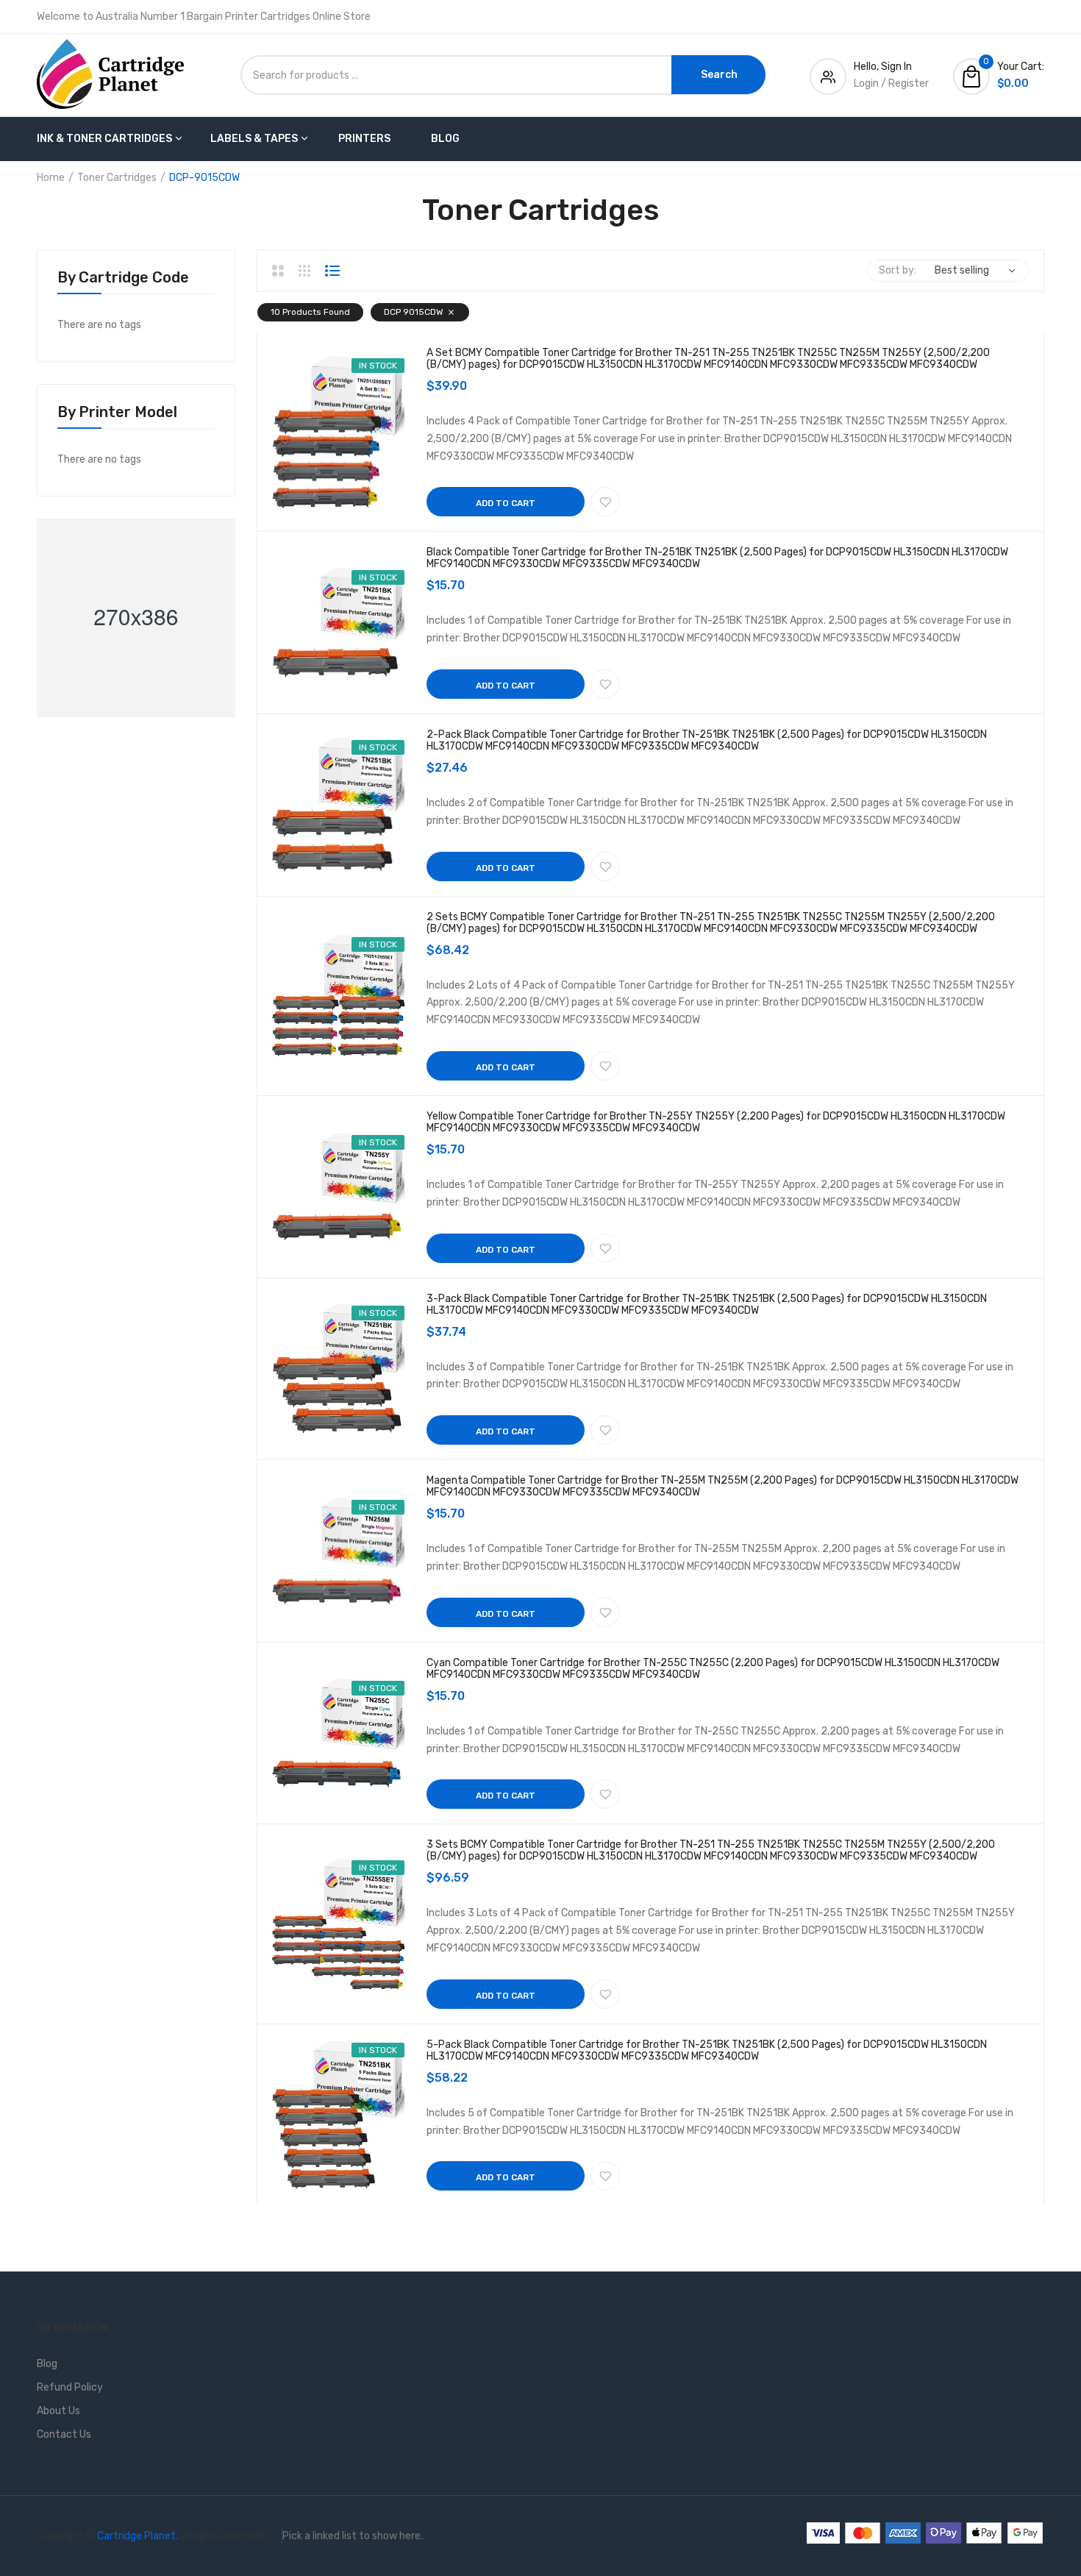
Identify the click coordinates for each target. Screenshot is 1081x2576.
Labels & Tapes (254, 139)
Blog (445, 139)
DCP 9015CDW (414, 312)
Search (719, 75)
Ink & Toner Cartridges (104, 139)
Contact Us (64, 2434)
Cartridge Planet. (138, 2536)
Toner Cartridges (117, 178)
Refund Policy (70, 2387)
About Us (58, 2411)
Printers (364, 139)
